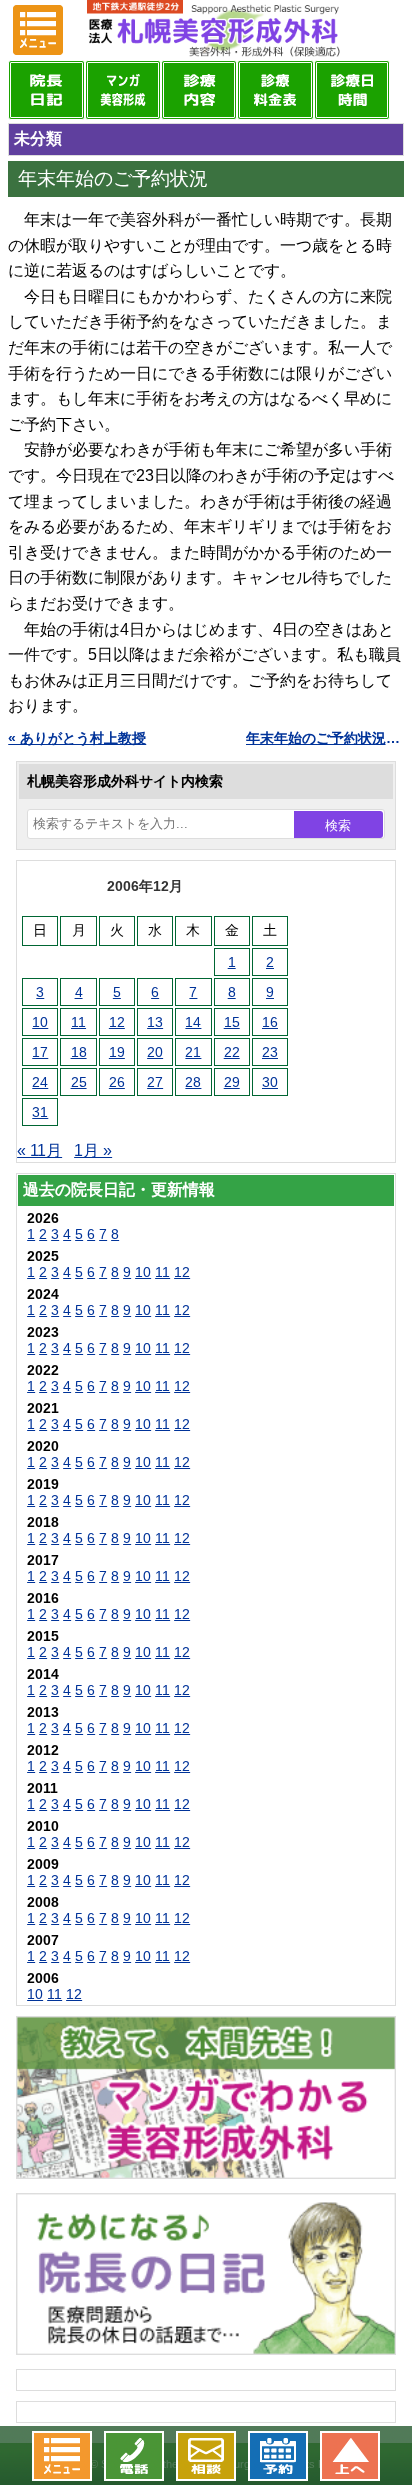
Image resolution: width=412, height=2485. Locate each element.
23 (270, 1052)
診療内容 (199, 90)
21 (193, 1052)
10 (40, 1022)
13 (155, 1022)
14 (193, 1022)
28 (193, 1082)
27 (155, 1082)
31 (40, 1112)
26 (117, 1082)
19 (117, 1052)
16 (270, 1022)
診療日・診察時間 (352, 90)
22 (232, 1052)
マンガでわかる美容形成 (123, 90)
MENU (38, 30)
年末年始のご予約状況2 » (325, 738)
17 (40, 1052)
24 (40, 1082)
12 (117, 1022)
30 (270, 1082)
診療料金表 (275, 90)
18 (79, 1052)
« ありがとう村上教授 (77, 738)
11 (78, 1022)
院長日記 (46, 90)
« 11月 (39, 1150)
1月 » (93, 1150)
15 (232, 1022)
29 (232, 1082)
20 (155, 1052)
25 (79, 1082)
